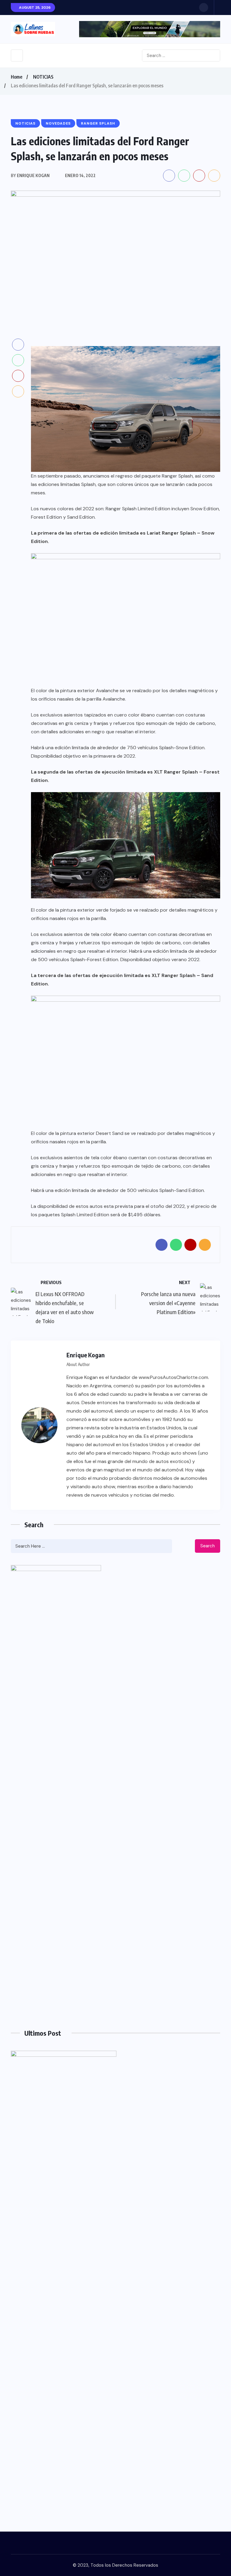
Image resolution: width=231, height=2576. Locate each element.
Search (208, 1546)
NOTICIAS (43, 77)
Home (17, 77)
